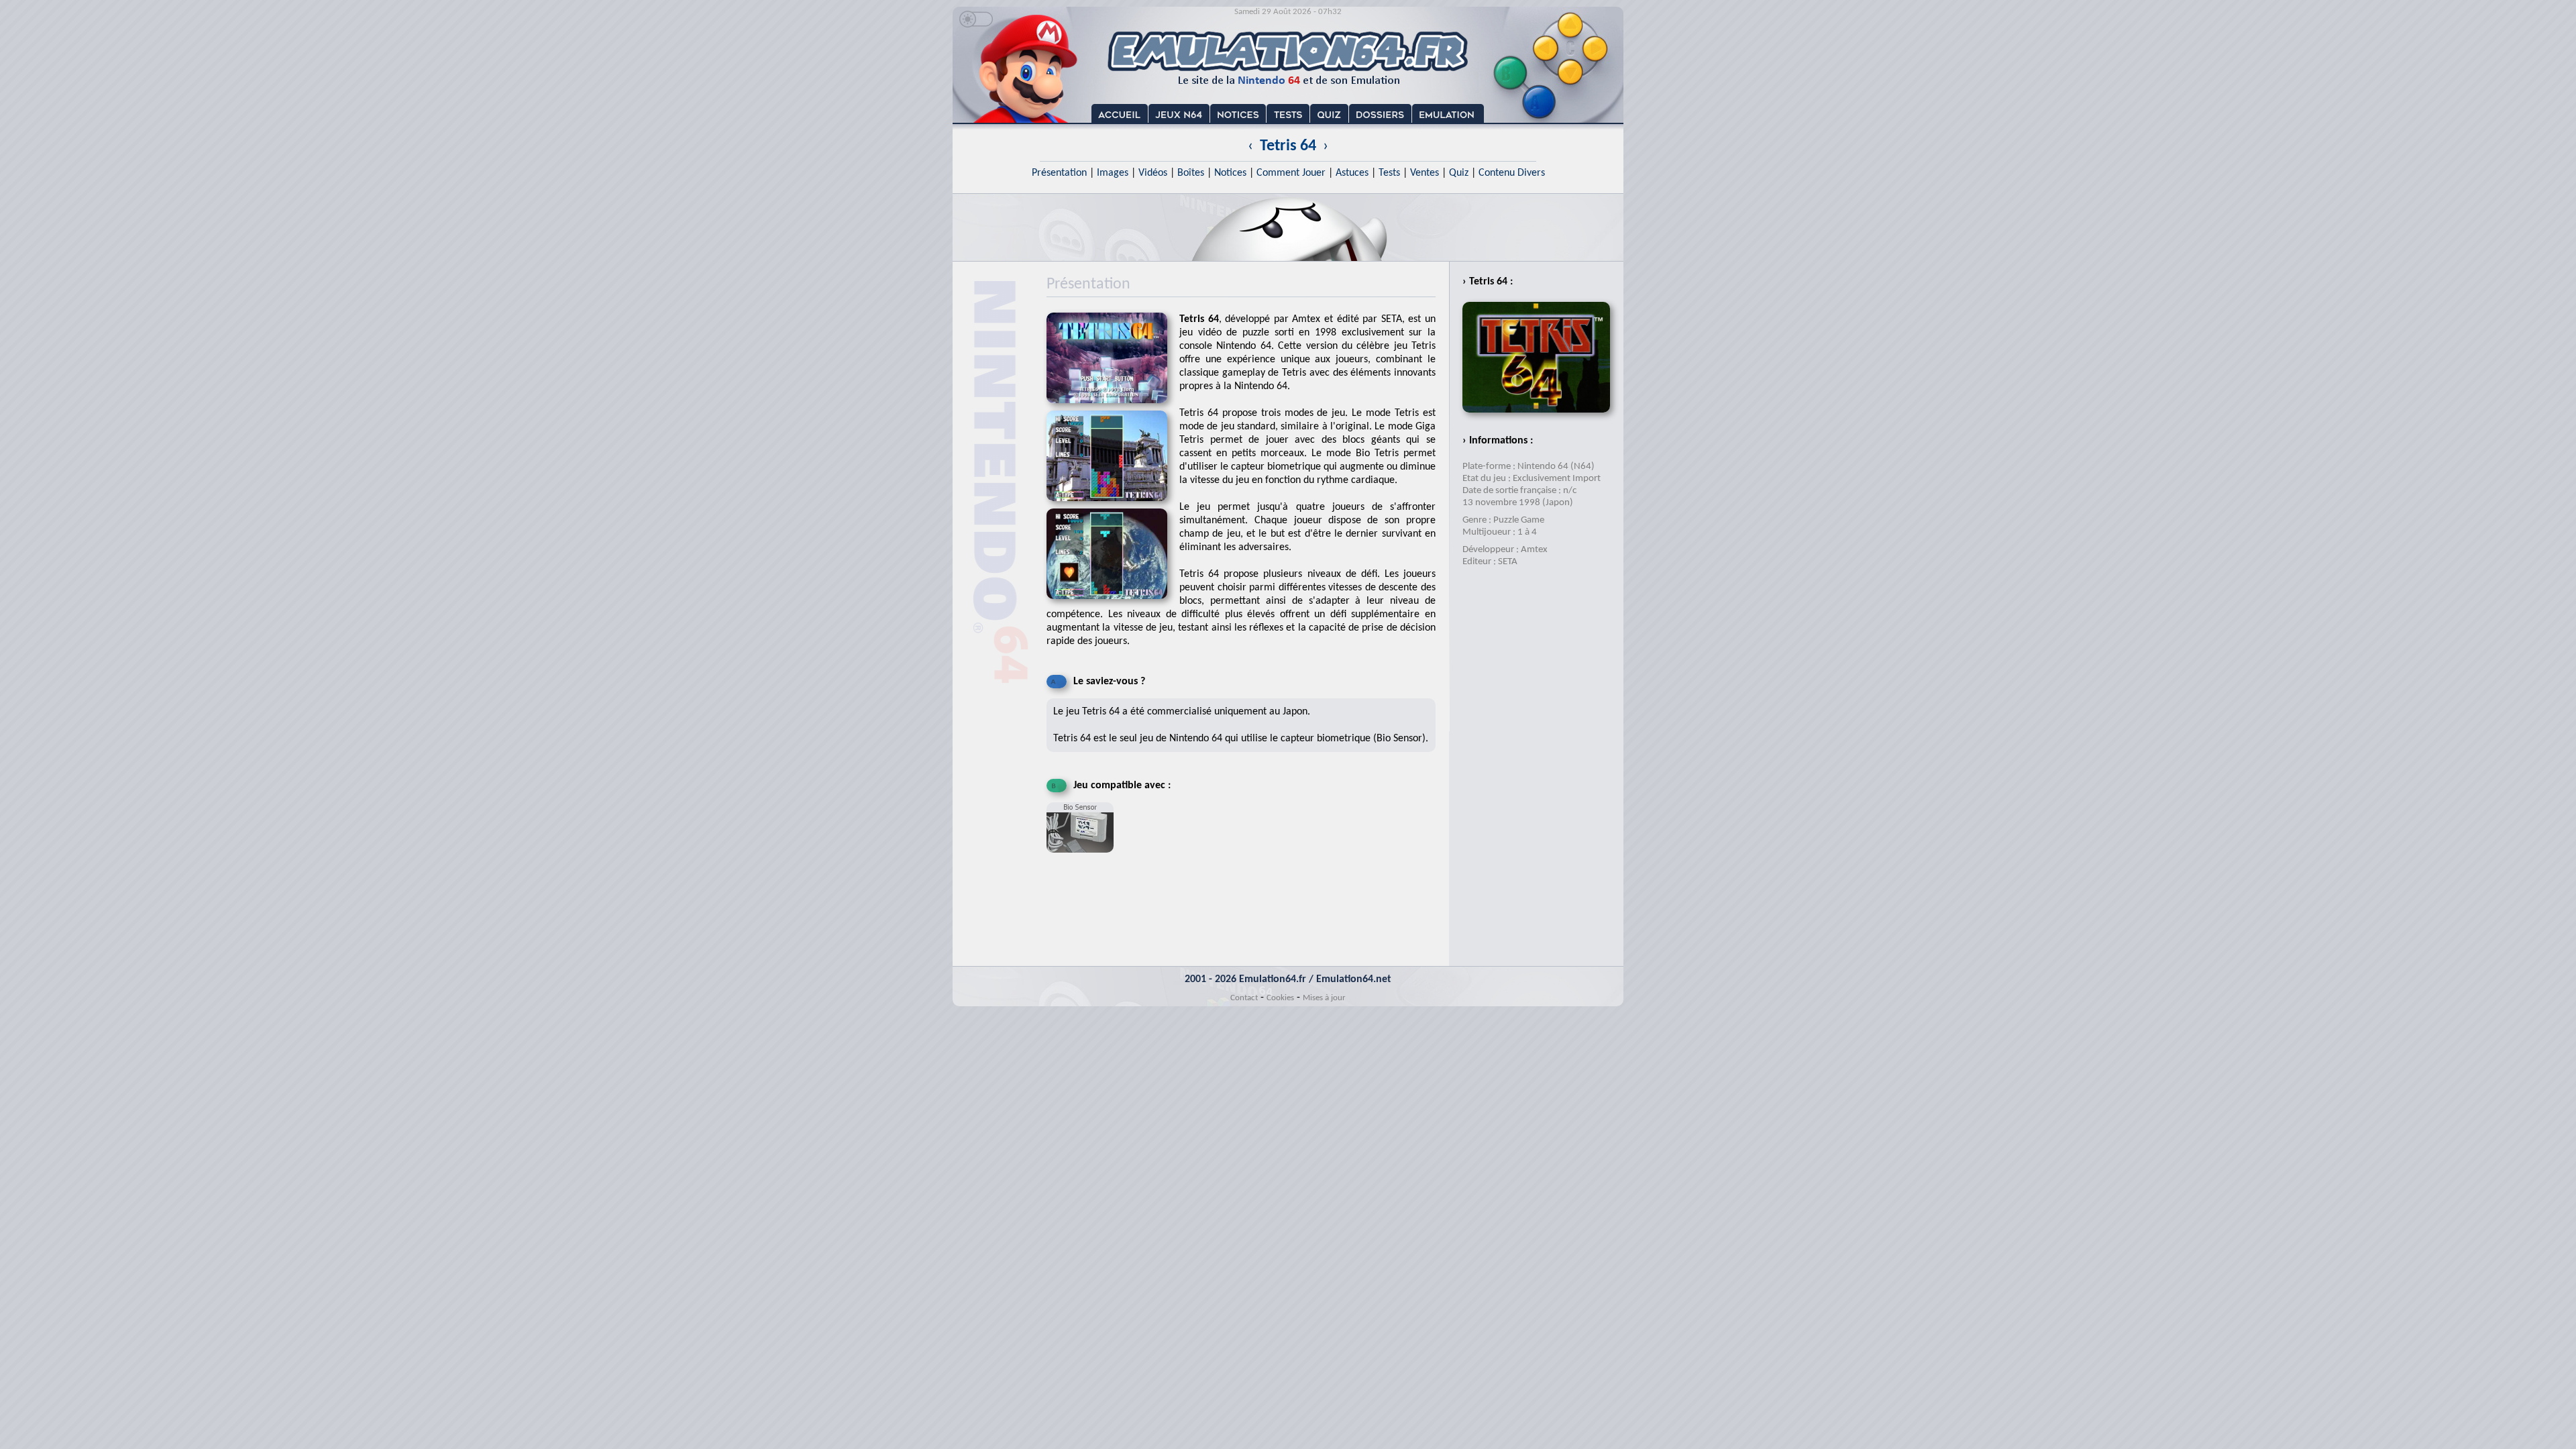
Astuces (1352, 173)
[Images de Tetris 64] (1113, 505)
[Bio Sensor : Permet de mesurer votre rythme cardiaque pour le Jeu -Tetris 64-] (1083, 858)
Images (1113, 173)
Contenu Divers (1512, 173)
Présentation (1059, 173)
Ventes (1425, 173)
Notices (1230, 173)
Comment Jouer (1291, 173)
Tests (1389, 173)
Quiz (1459, 173)
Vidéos (1153, 173)
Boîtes (1191, 173)
